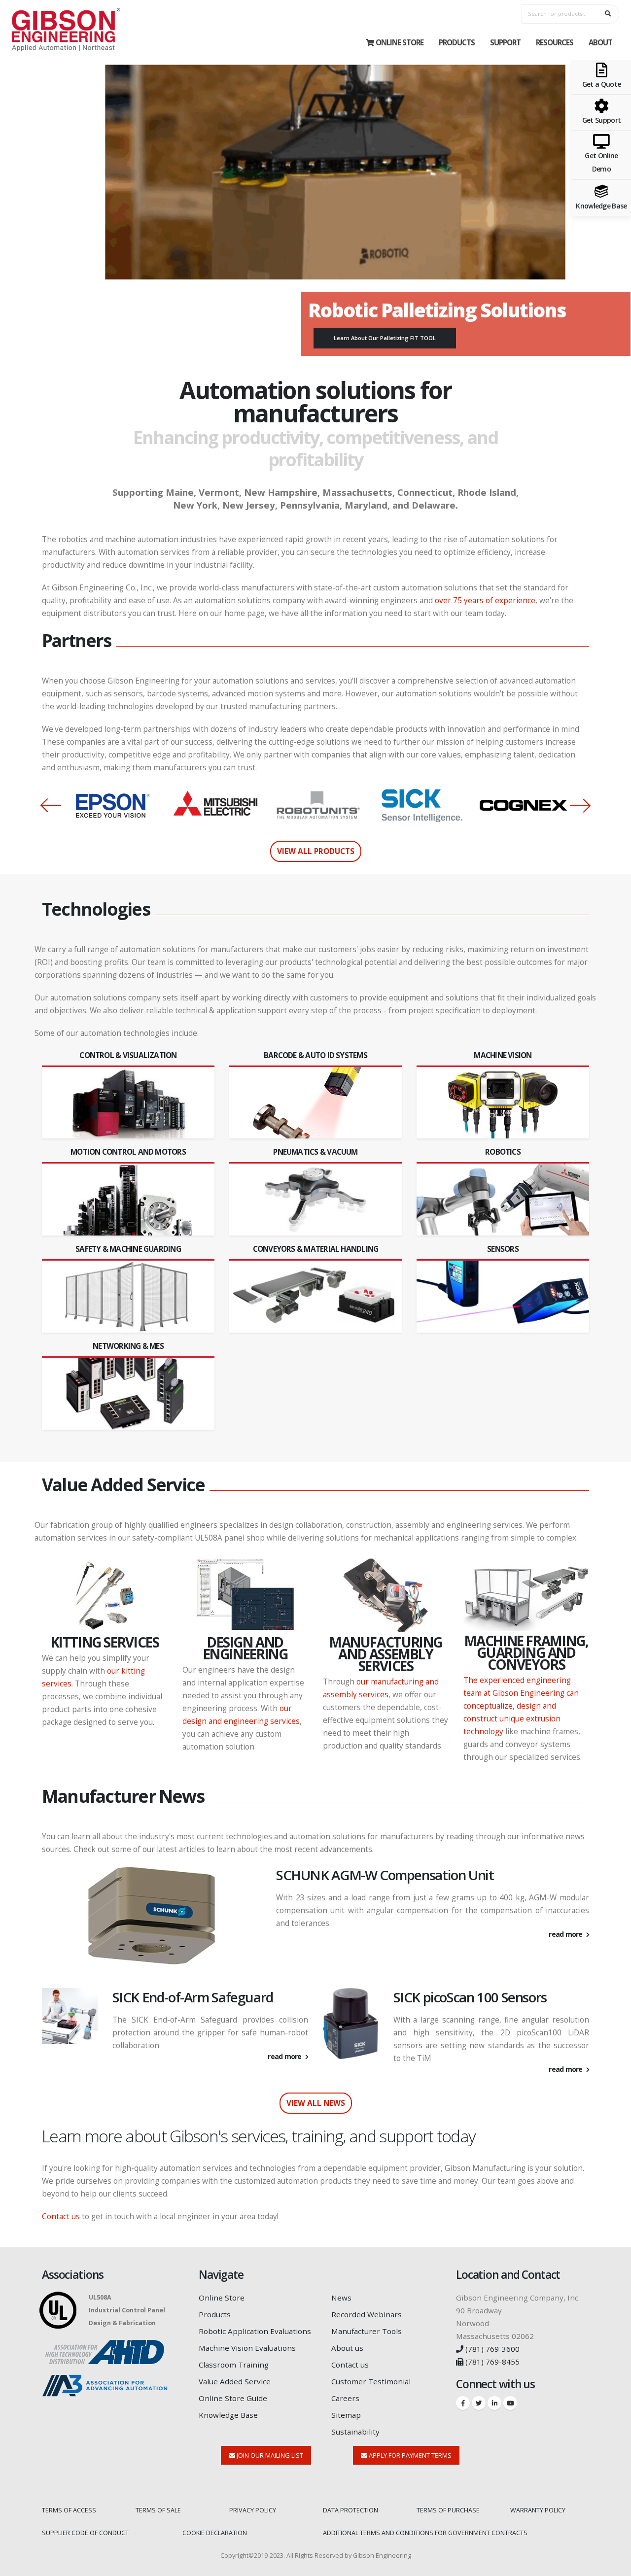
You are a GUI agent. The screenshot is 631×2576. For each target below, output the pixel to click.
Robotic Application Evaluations (255, 2331)
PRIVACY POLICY (253, 2510)
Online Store (400, 42)
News (341, 2298)
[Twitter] (479, 2403)
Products (457, 42)
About (600, 42)
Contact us (61, 2216)
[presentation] (49, 805)
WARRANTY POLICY (538, 2510)
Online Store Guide (233, 2398)
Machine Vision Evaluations (247, 2348)
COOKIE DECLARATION (215, 2533)
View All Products (316, 851)
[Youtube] (510, 2403)
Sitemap (346, 2415)
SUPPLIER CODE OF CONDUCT (85, 2533)
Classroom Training (234, 2365)
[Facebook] (463, 2403)
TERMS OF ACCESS (69, 2510)
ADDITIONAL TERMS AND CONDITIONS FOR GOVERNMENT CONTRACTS (425, 2533)
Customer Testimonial (371, 2381)
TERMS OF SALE (158, 2510)
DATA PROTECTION (351, 2510)
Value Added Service (235, 2381)
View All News (316, 2103)
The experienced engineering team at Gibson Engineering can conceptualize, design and (521, 1693)
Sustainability (355, 2432)
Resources (555, 42)
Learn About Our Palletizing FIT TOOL (385, 338)
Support (505, 42)
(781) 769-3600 (491, 2349)
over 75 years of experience (485, 601)
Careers (345, 2398)
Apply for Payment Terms (409, 2455)
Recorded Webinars (367, 2314)
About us (347, 2348)
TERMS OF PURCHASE (448, 2510)
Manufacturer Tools (367, 2331)
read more (566, 1934)
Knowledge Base (228, 2415)
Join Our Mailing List (269, 2455)
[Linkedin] (494, 2403)
